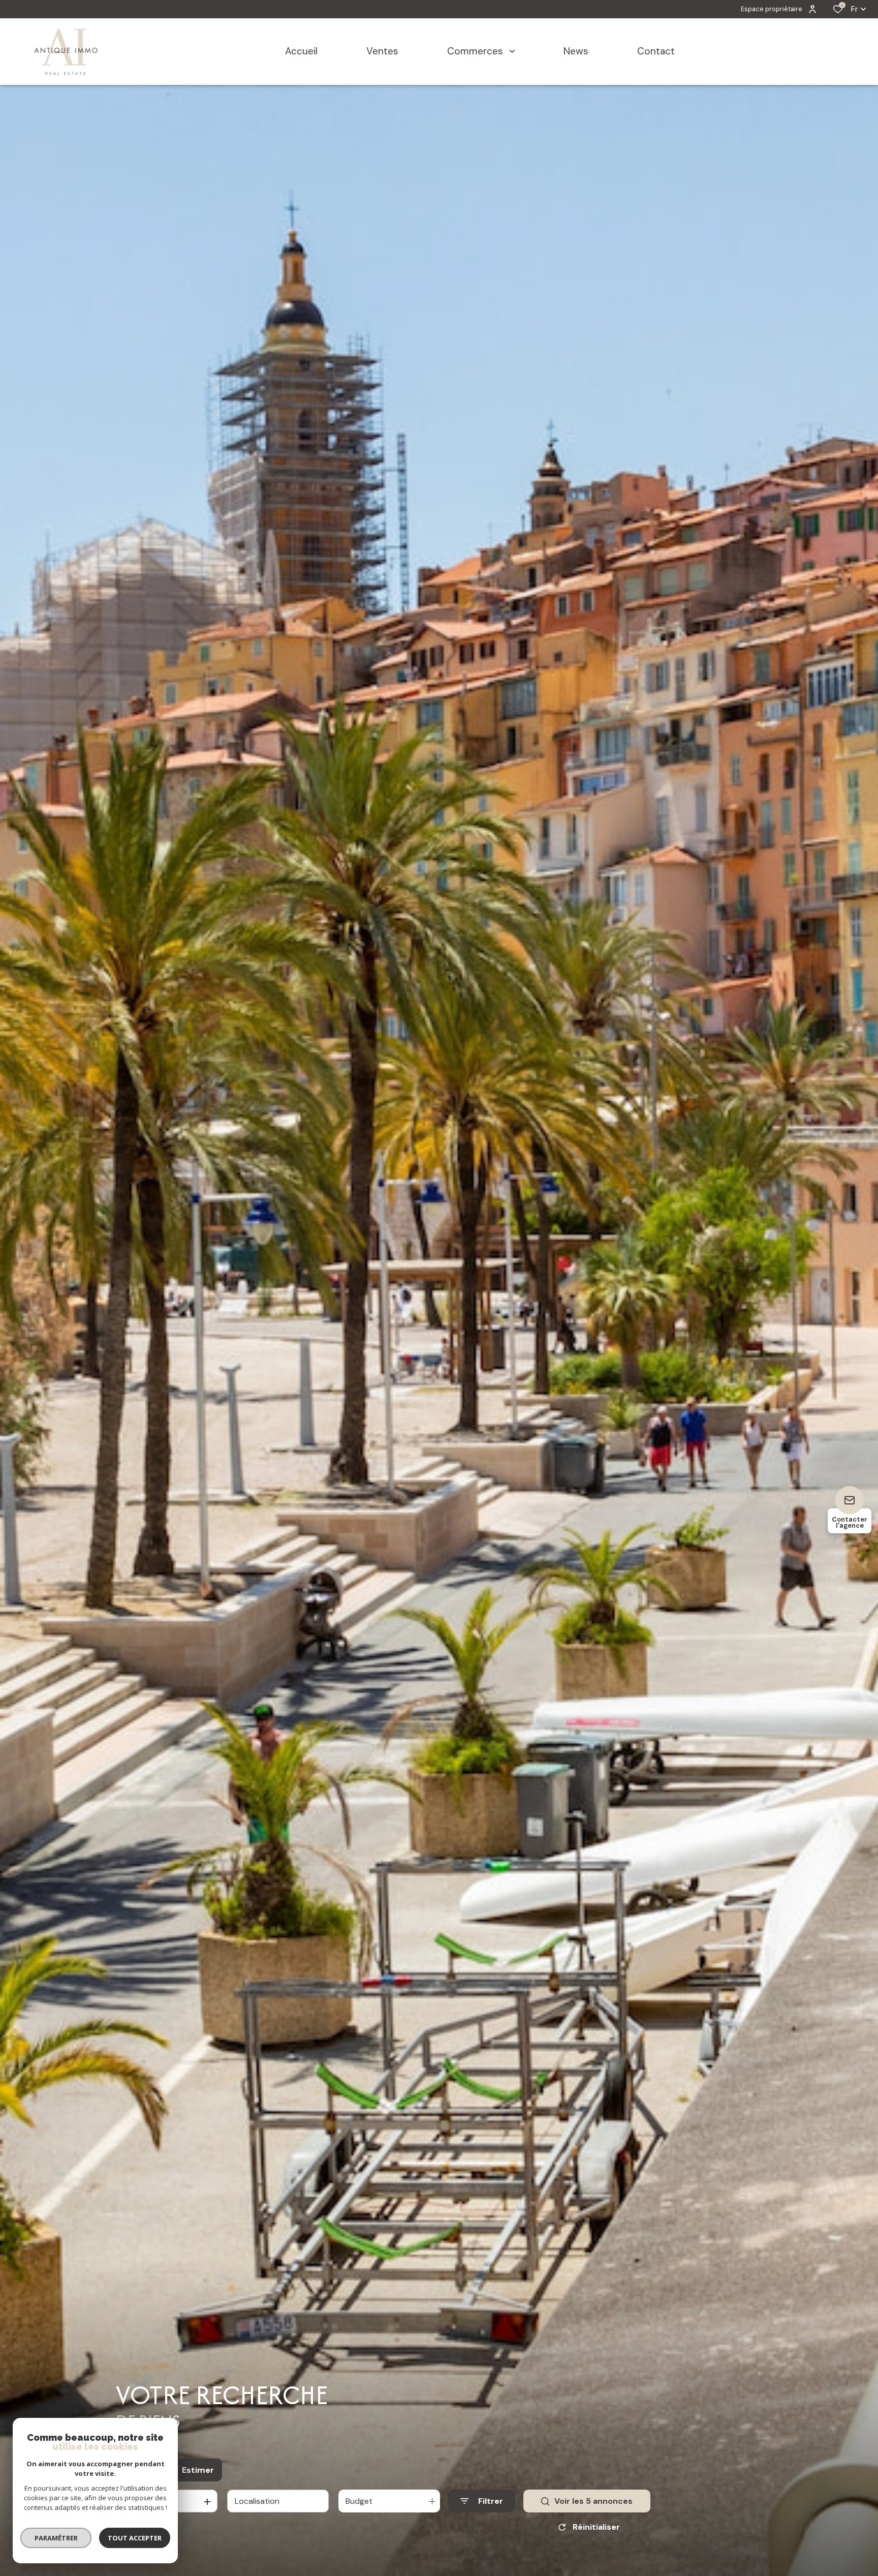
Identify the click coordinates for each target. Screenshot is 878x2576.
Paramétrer (56, 2538)
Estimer (198, 2470)
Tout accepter (135, 2538)
